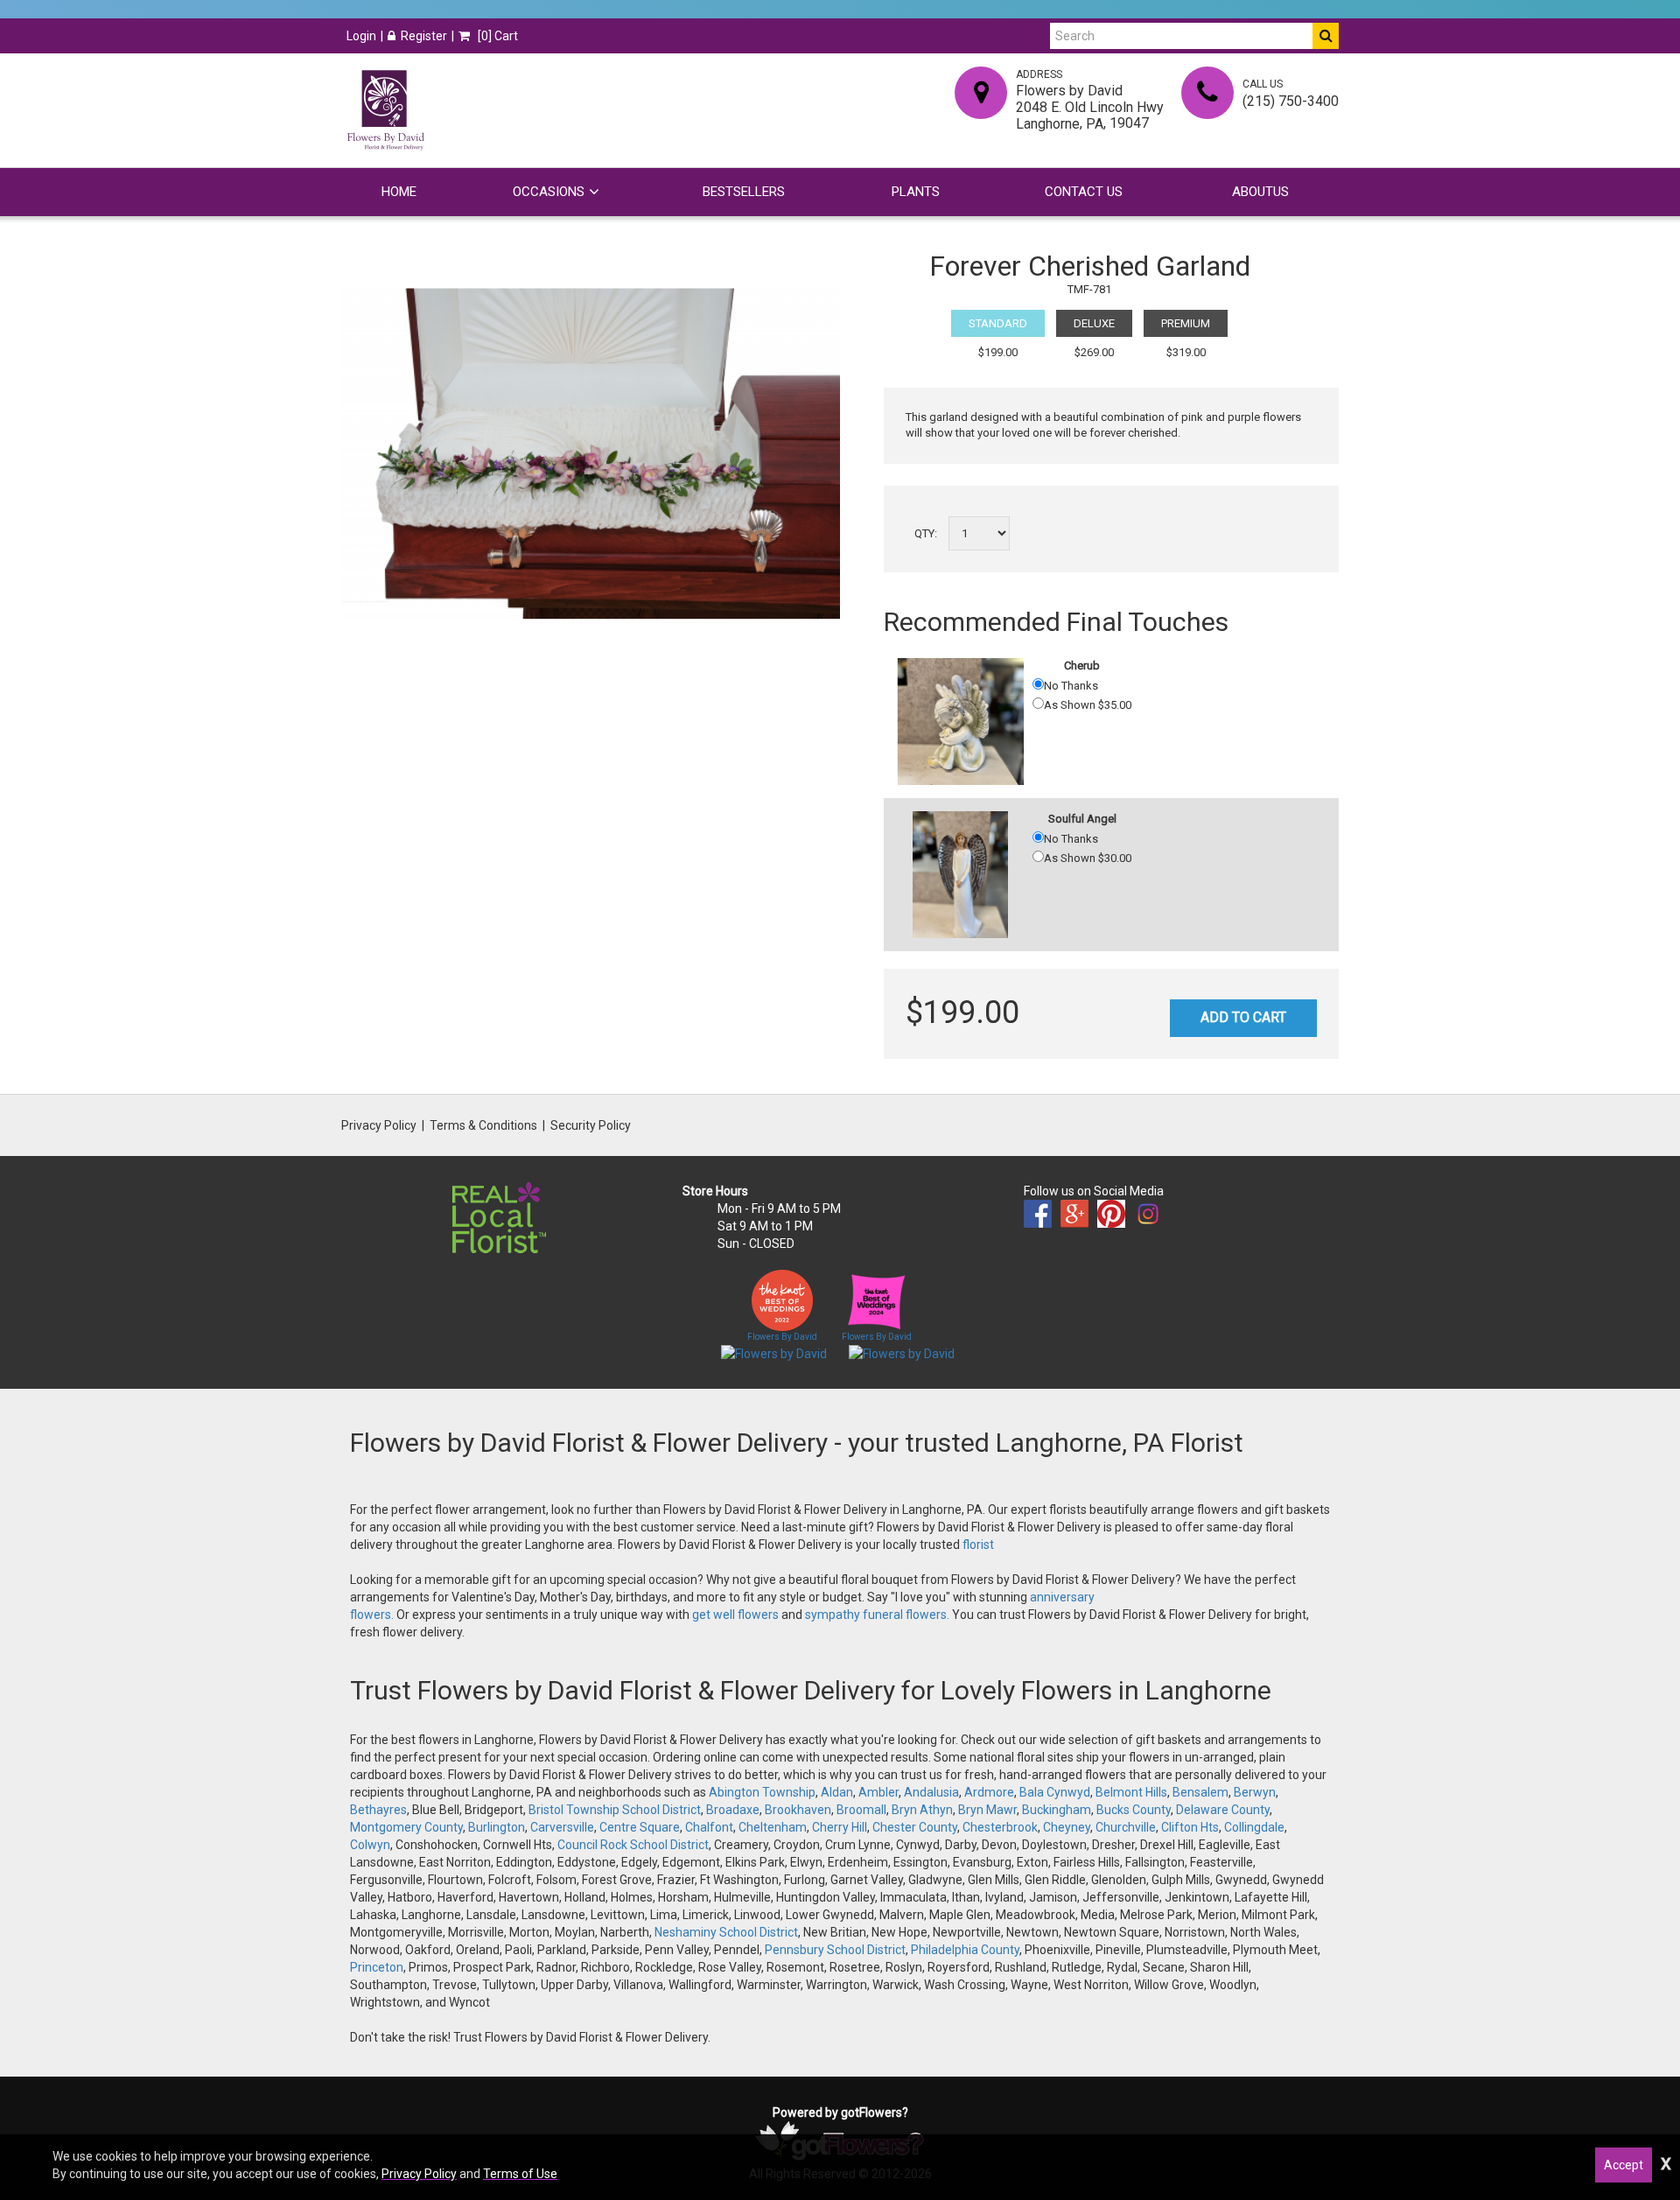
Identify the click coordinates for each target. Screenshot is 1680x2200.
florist (978, 1545)
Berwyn (1255, 1792)
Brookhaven (798, 1810)
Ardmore (989, 1792)
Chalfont (709, 1827)
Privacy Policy (379, 1125)
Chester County (915, 1827)
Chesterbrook (1000, 1827)
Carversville (562, 1827)
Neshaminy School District (726, 1932)
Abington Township (762, 1792)
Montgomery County (406, 1827)
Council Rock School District (633, 1845)
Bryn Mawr (987, 1810)
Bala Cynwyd (1055, 1792)
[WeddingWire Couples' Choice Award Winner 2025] (902, 1353)
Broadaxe (733, 1810)
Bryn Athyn (922, 1810)
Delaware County (1223, 1810)
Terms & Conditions (483, 1125)
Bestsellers (744, 192)
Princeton (377, 1967)
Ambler (878, 1792)
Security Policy (591, 1125)
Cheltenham (773, 1827)
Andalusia (931, 1792)
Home (399, 192)
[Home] (385, 110)
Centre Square (640, 1827)
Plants (916, 192)
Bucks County (1134, 1810)
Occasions (549, 192)
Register (424, 36)
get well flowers (735, 1615)
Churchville (1126, 1827)
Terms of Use (520, 2174)
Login (361, 36)
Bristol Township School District (615, 1810)
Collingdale (1254, 1827)
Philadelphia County (965, 1950)
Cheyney (1067, 1827)
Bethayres (378, 1810)
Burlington (497, 1827)
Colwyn (370, 1845)
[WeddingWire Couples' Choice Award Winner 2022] (774, 1353)
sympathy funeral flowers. (878, 1615)
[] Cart (497, 36)
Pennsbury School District (835, 1950)
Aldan (837, 1792)
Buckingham (1057, 1810)
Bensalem (1200, 1792)
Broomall (861, 1810)
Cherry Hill (840, 1827)
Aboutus (1260, 192)
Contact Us (1084, 192)
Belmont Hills (1131, 1792)
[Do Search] (1326, 36)
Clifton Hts (1190, 1827)
